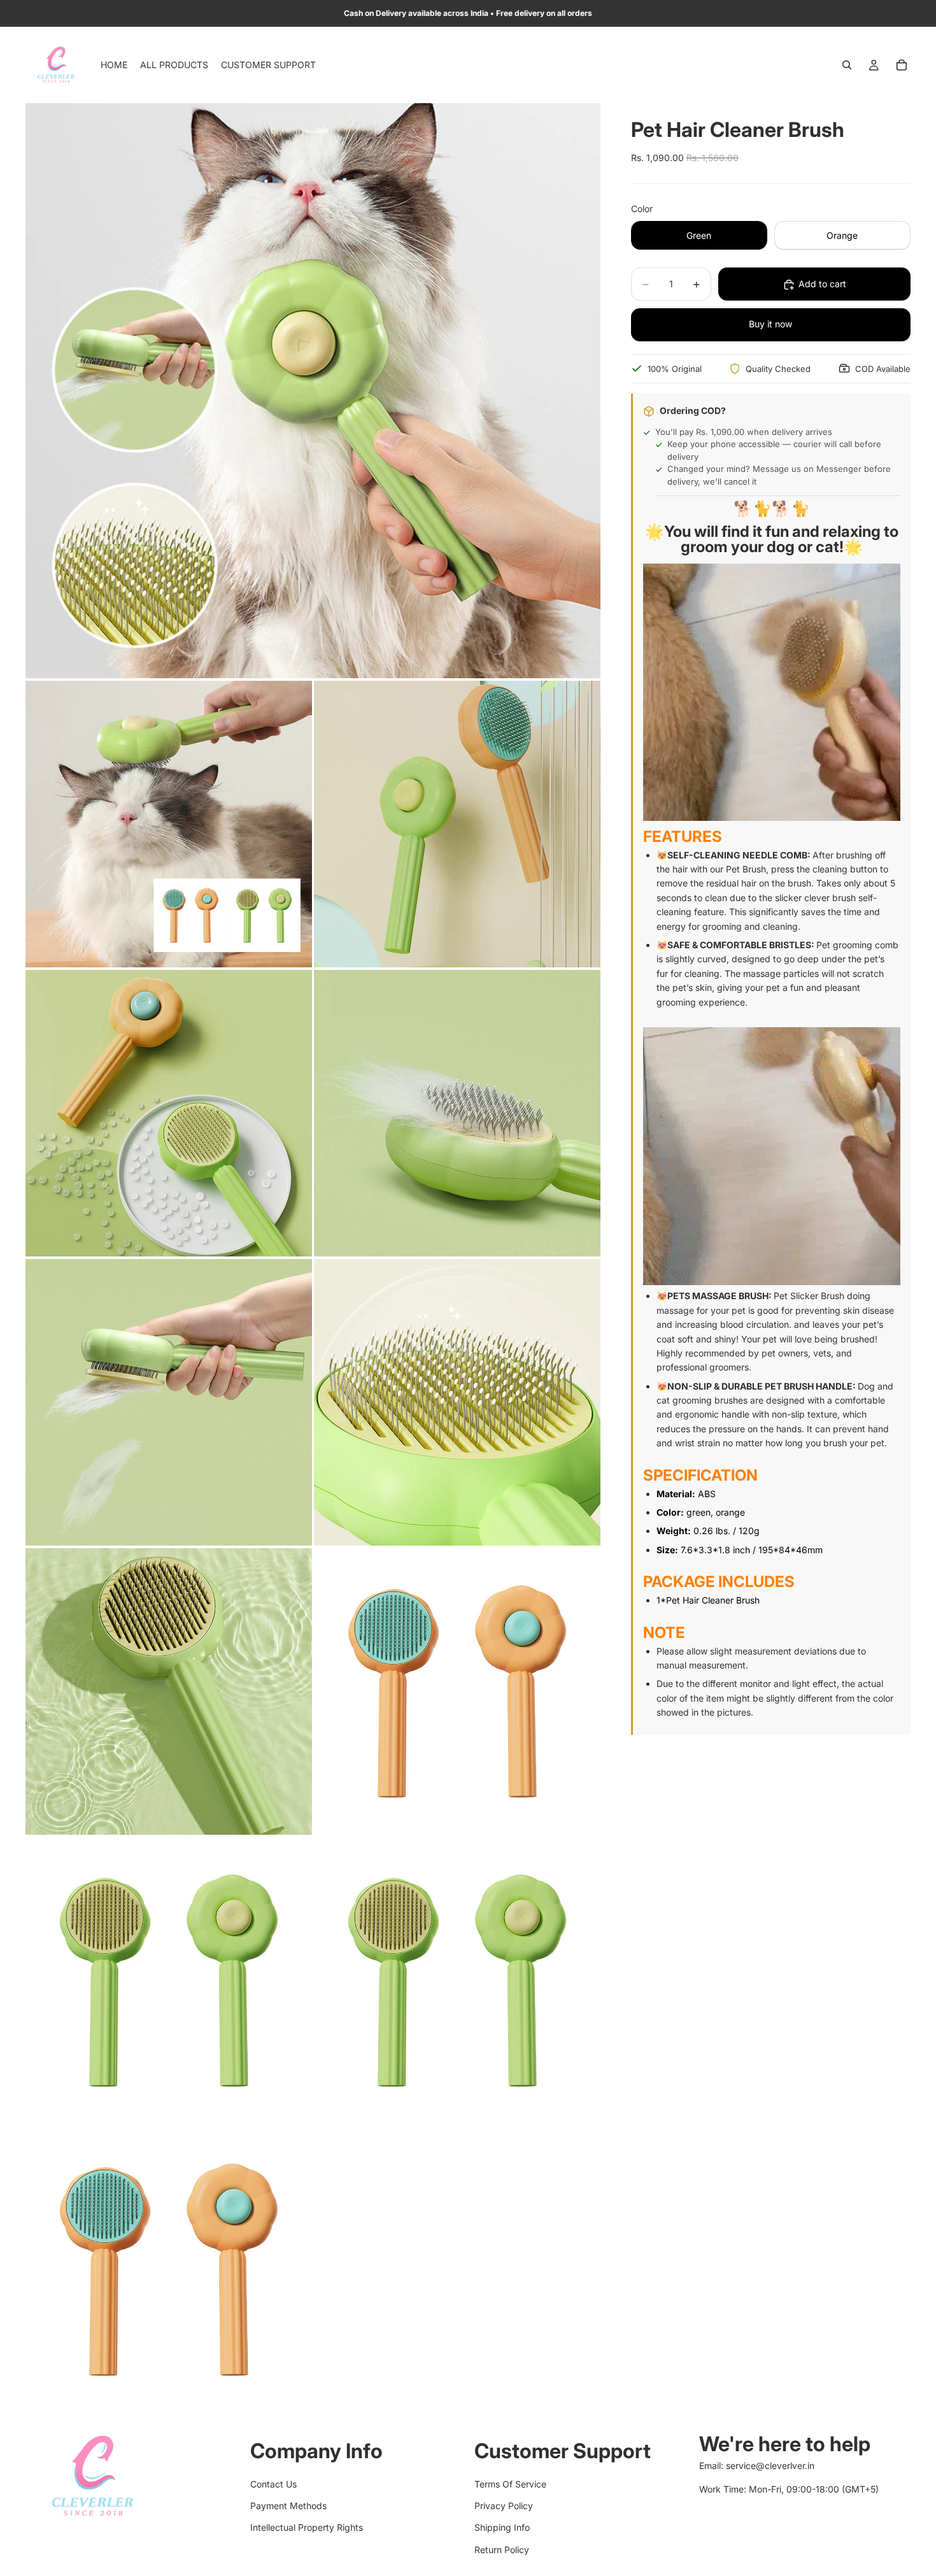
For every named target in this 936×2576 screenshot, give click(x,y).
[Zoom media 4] (169, 1113)
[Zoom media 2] (169, 824)
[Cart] (902, 65)
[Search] (847, 65)
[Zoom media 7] (457, 1402)
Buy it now (770, 324)
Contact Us (273, 2483)
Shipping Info (502, 2527)
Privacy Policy (504, 2506)
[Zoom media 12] (169, 2270)
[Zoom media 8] (169, 1691)
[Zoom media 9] (457, 1691)
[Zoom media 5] (457, 1113)
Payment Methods (288, 2506)
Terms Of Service (510, 2483)
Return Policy (502, 2550)
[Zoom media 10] (169, 1981)
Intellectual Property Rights (307, 2527)
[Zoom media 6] (169, 1402)
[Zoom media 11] (457, 1981)
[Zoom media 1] (313, 391)
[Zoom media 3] (457, 824)
